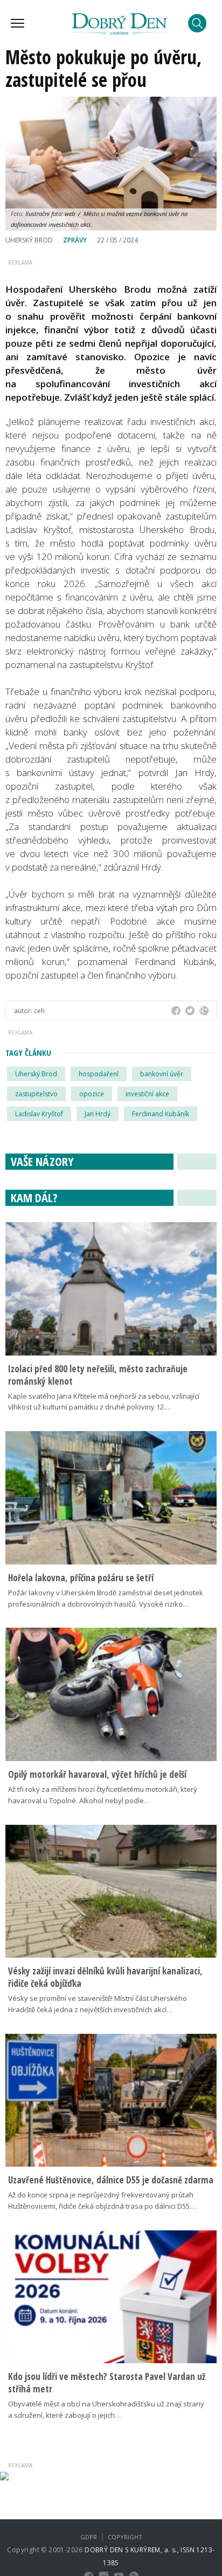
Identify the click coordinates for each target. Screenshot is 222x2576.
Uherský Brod (36, 1074)
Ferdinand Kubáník (161, 1114)
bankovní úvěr (162, 1074)
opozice (92, 1094)
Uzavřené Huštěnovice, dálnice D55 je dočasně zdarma (111, 2180)
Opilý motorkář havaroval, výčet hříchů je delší (97, 1774)
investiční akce (147, 1094)
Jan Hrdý (98, 1114)
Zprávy (75, 240)
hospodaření (99, 1074)
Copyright (125, 2537)
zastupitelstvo (36, 1094)
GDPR (89, 2537)
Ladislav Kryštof (39, 1114)
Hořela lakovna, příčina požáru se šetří (81, 1578)
